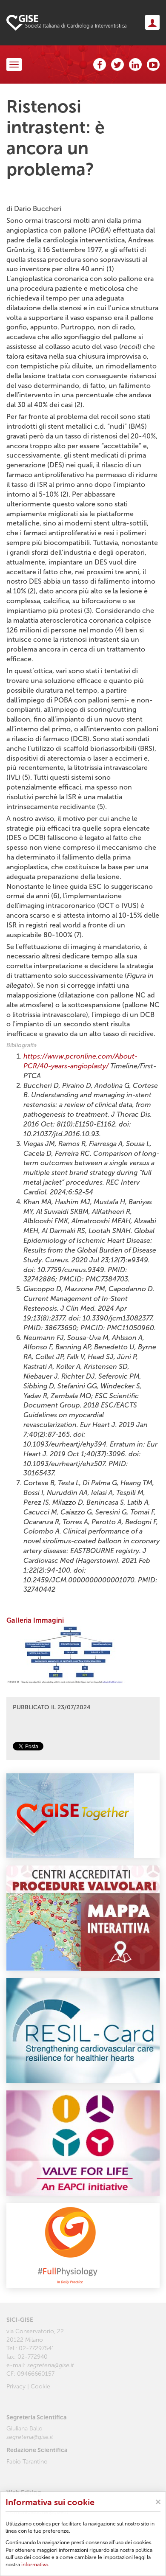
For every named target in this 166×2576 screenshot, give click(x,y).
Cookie (40, 2386)
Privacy (16, 2386)
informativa (34, 2565)
